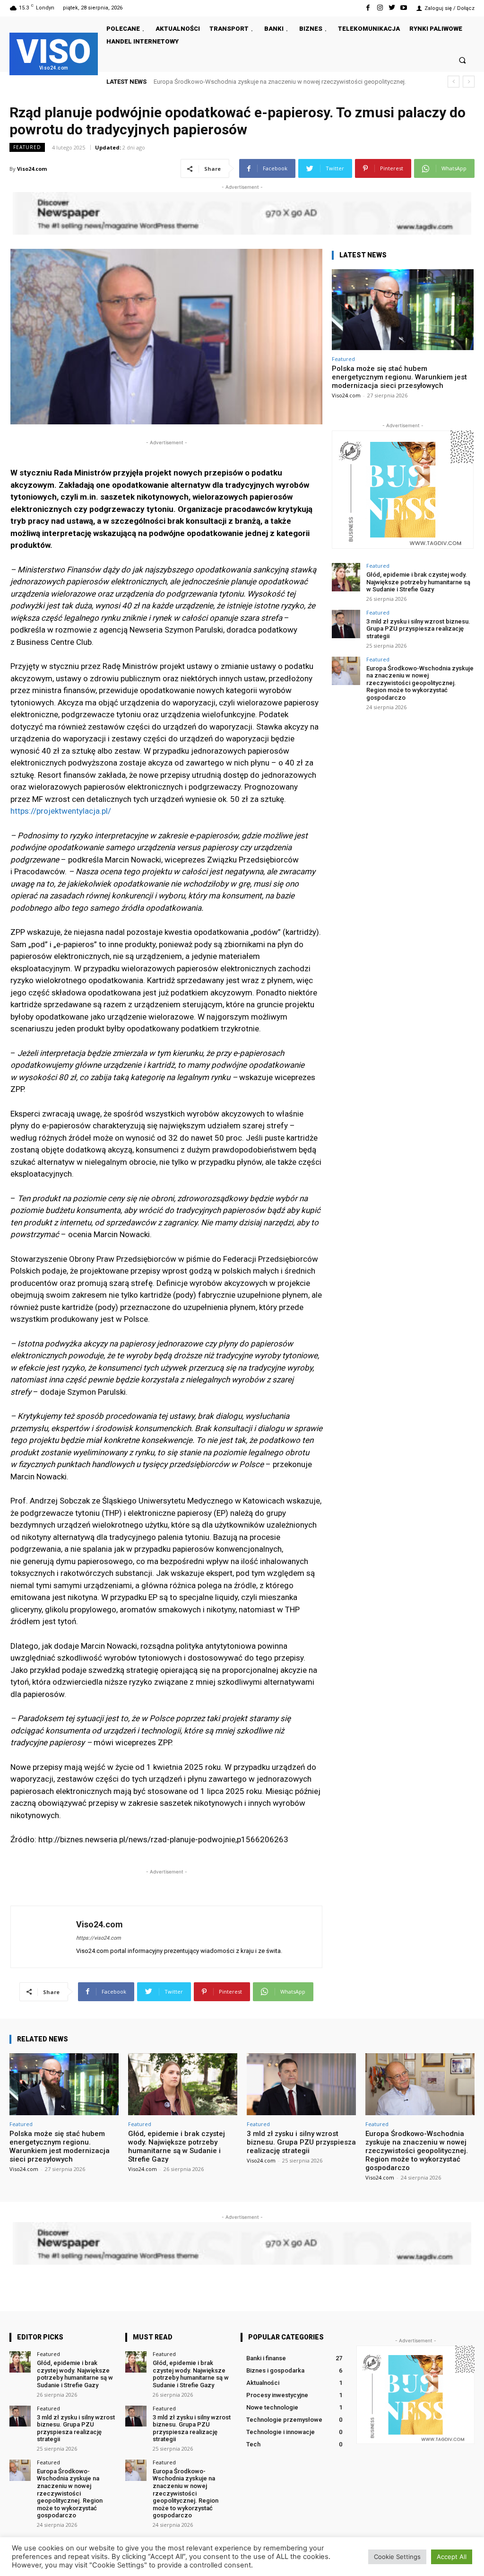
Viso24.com (32, 169)
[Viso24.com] (43, 1937)
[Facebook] (368, 8)
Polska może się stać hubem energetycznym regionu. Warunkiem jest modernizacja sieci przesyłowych (399, 377)
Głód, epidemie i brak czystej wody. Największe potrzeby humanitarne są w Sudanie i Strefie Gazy (418, 582)
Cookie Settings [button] (397, 2557)
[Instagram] (380, 8)
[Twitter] (392, 8)
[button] (462, 60)
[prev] (454, 82)
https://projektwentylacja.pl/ (61, 811)
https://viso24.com (99, 1938)
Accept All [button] (452, 2557)
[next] (469, 82)
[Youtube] (404, 8)
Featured (27, 147)
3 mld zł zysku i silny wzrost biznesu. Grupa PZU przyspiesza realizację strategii (418, 629)
